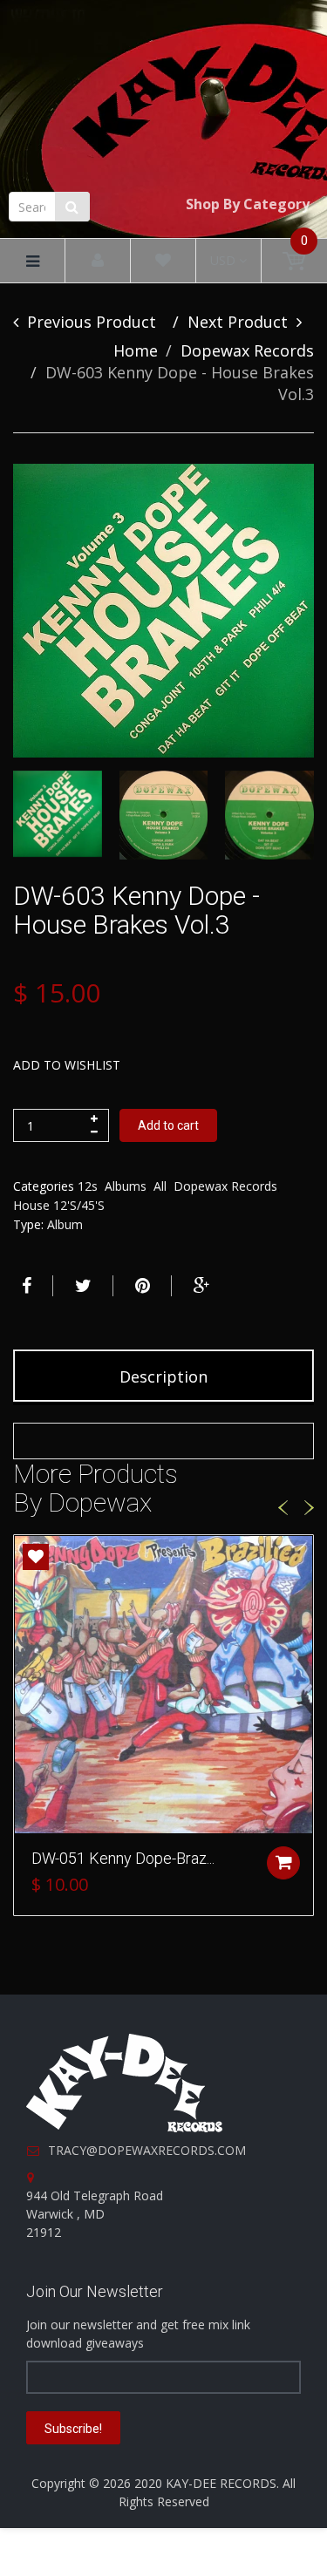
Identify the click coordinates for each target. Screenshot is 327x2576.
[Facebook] (24, 1286)
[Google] (200, 1286)
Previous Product (92, 322)
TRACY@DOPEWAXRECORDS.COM (147, 2150)
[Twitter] (81, 1286)
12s (88, 1186)
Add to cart (168, 1125)
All (160, 1186)
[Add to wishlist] (36, 1557)
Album (65, 1224)
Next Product (238, 322)
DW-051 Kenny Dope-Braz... (123, 1858)
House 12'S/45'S (59, 1205)
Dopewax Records (247, 350)
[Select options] (283, 1863)
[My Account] (98, 261)
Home (136, 350)
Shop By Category (248, 204)
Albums (126, 1186)
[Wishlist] (163, 261)
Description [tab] (163, 1376)
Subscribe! (73, 2429)
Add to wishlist (67, 1065)
